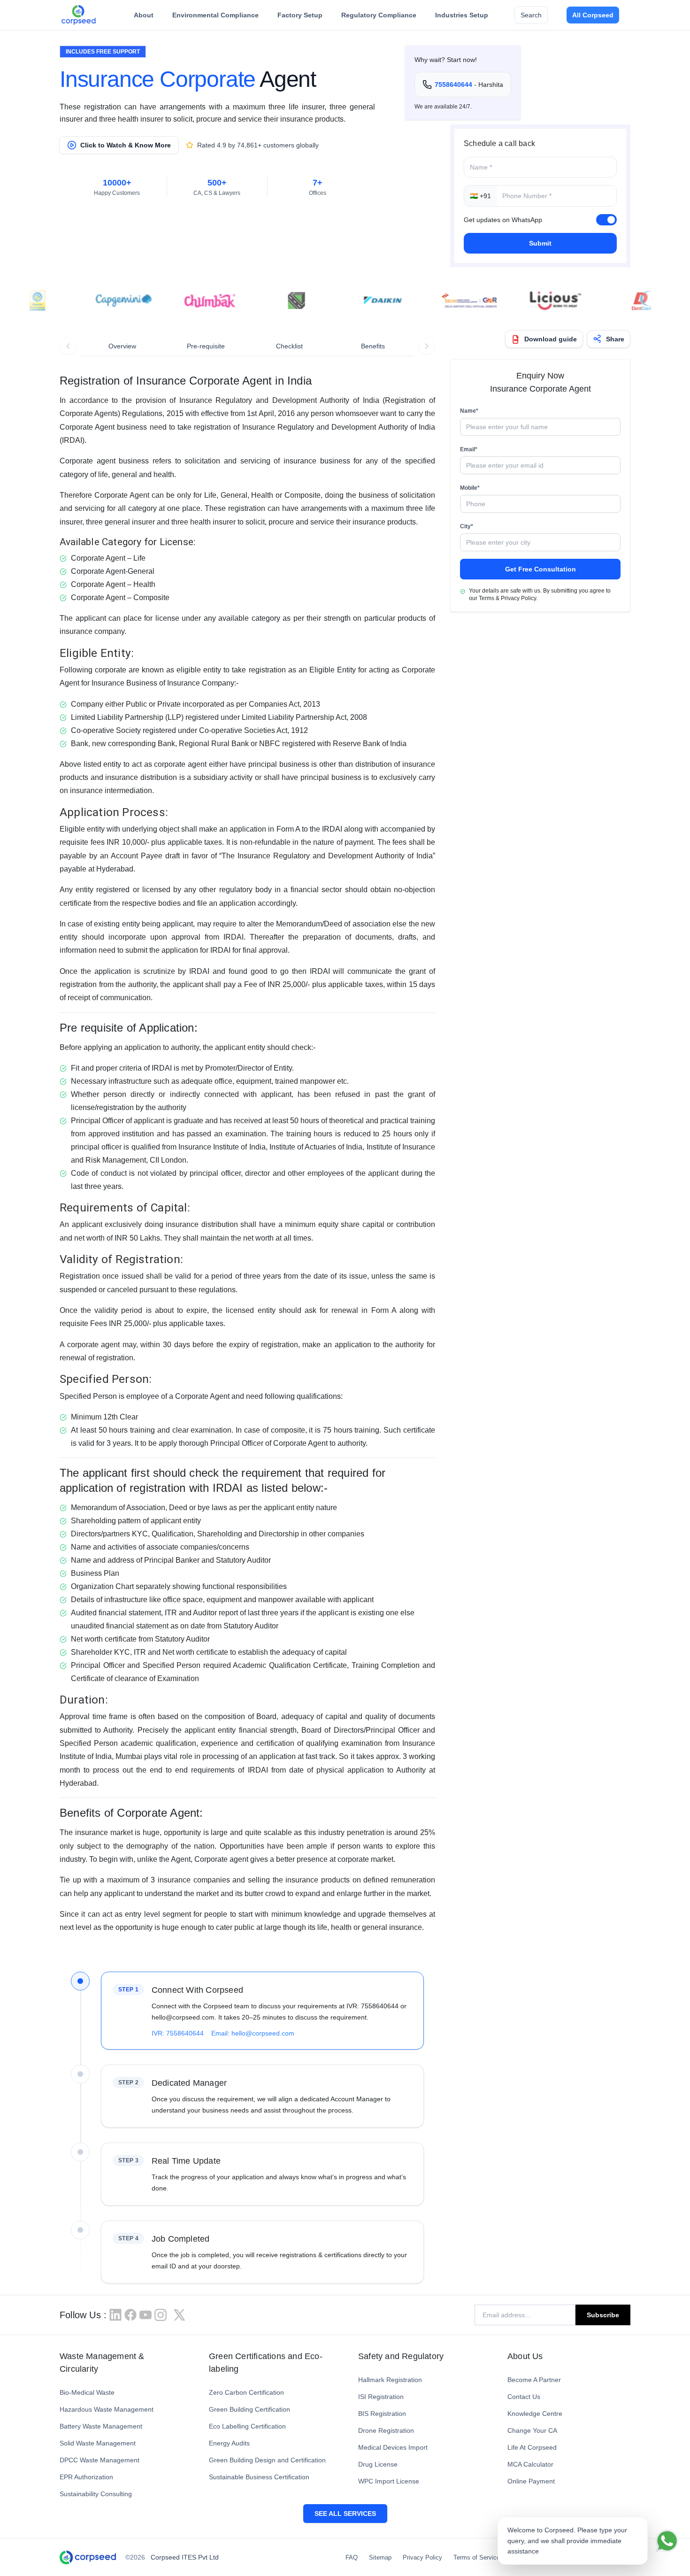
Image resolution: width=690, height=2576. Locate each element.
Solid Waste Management (98, 2443)
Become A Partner (534, 2380)
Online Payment (531, 2481)
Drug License (378, 2464)
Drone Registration (386, 2430)
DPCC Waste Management (100, 2460)
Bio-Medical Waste (87, 2392)
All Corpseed (593, 15)
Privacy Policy (422, 2557)
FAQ (352, 2557)
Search (531, 15)
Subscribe (603, 2315)
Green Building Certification (249, 2409)
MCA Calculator (530, 2464)
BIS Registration (382, 2414)
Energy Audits (229, 2443)
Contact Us (524, 2397)
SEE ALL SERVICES (345, 2514)
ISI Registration (381, 2397)
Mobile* (470, 488)
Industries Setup (462, 15)
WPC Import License (389, 2481)
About (144, 15)
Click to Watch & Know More (126, 145)
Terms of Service (477, 2557)
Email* (469, 449)
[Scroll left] (68, 346)
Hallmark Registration (390, 2380)
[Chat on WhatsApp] (667, 2541)
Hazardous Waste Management (107, 2409)
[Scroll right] (427, 346)
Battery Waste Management (101, 2426)
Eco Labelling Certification (247, 2426)
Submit (540, 243)
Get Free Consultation (540, 569)
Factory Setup (300, 15)
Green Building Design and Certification (267, 2460)
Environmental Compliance (215, 15)
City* (467, 526)
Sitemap (380, 2557)
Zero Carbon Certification (246, 2392)
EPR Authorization (86, 2477)
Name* (469, 411)
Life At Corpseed (532, 2447)
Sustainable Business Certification (259, 2477)
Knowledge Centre (535, 2414)
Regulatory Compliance (379, 15)
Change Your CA (532, 2430)
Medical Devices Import (393, 2447)
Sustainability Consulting (96, 2494)
